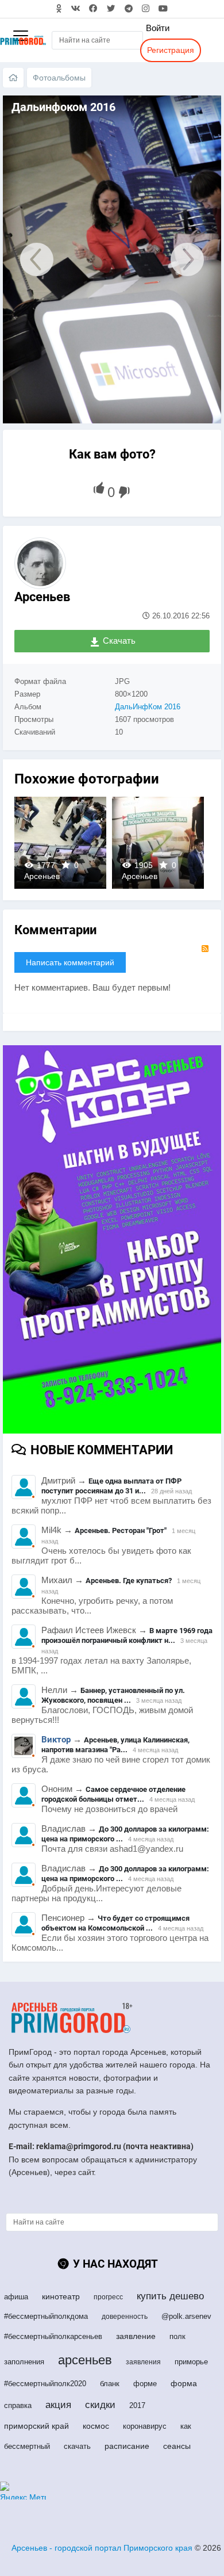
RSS (205, 949)
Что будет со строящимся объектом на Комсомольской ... (115, 1923)
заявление (136, 2336)
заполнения (24, 2362)
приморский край (36, 2426)
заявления (143, 2362)
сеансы (177, 2446)
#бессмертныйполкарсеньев (53, 2336)
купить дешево (170, 2296)
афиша (16, 2297)
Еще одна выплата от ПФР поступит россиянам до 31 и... (111, 1486)
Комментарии (55, 930)
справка (18, 2405)
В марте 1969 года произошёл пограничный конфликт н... (127, 1635)
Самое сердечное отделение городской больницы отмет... (113, 1794)
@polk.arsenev (186, 2316)
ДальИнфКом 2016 (148, 707)
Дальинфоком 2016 (60, 842)
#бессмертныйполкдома (46, 2316)
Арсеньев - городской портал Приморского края (102, 2548)
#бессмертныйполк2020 (45, 2384)
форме (145, 2384)
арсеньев (85, 2360)
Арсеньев (42, 597)
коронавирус (145, 2426)
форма (184, 2383)
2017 (137, 2405)
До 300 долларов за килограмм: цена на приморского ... (125, 1834)
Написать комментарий (70, 962)
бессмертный (27, 2446)
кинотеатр (61, 2296)
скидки (100, 2405)
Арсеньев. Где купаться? (129, 1581)
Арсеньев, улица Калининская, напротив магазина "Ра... (115, 1745)
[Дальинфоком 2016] (31, 259)
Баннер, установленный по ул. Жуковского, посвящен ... (113, 1695)
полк (177, 2336)
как (186, 2426)
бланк (110, 2384)
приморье (191, 2362)
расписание (127, 2446)
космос (96, 2426)
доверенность (125, 2317)
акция (58, 2405)
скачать (77, 2446)
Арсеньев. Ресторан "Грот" (121, 1530)
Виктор (56, 1740)
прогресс (108, 2297)
